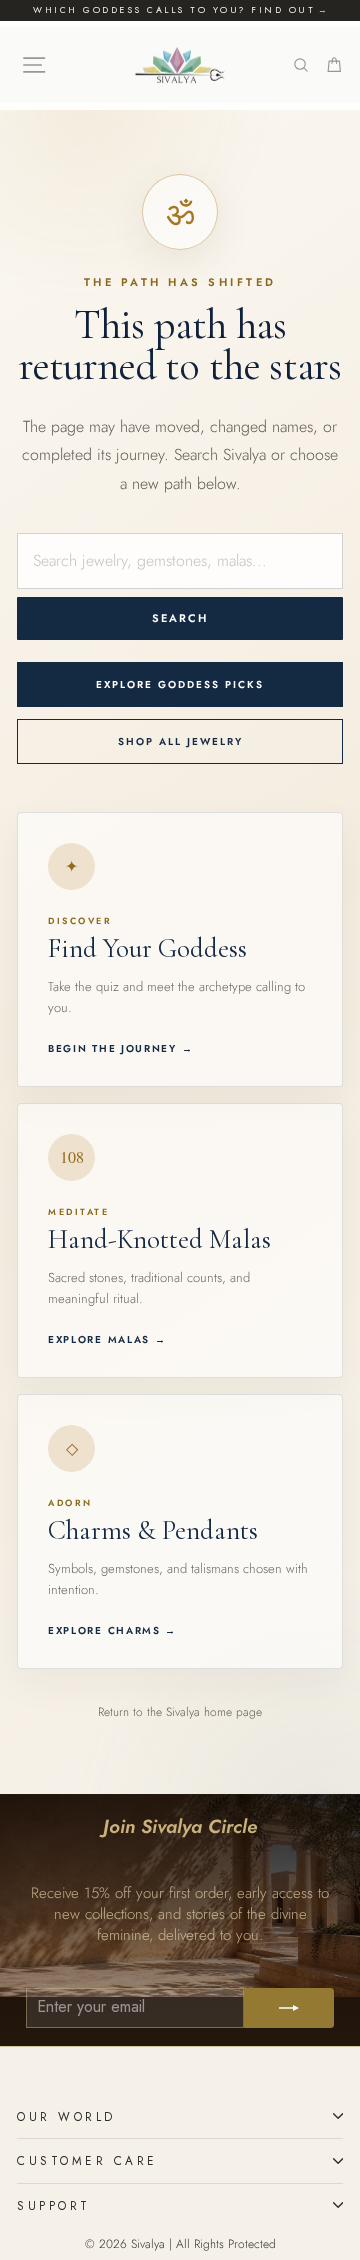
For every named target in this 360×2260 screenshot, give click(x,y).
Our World (66, 2116)
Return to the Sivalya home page (180, 1712)
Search (180, 618)
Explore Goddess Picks (180, 684)
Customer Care (87, 2160)
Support (54, 2205)
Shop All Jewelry (180, 741)
